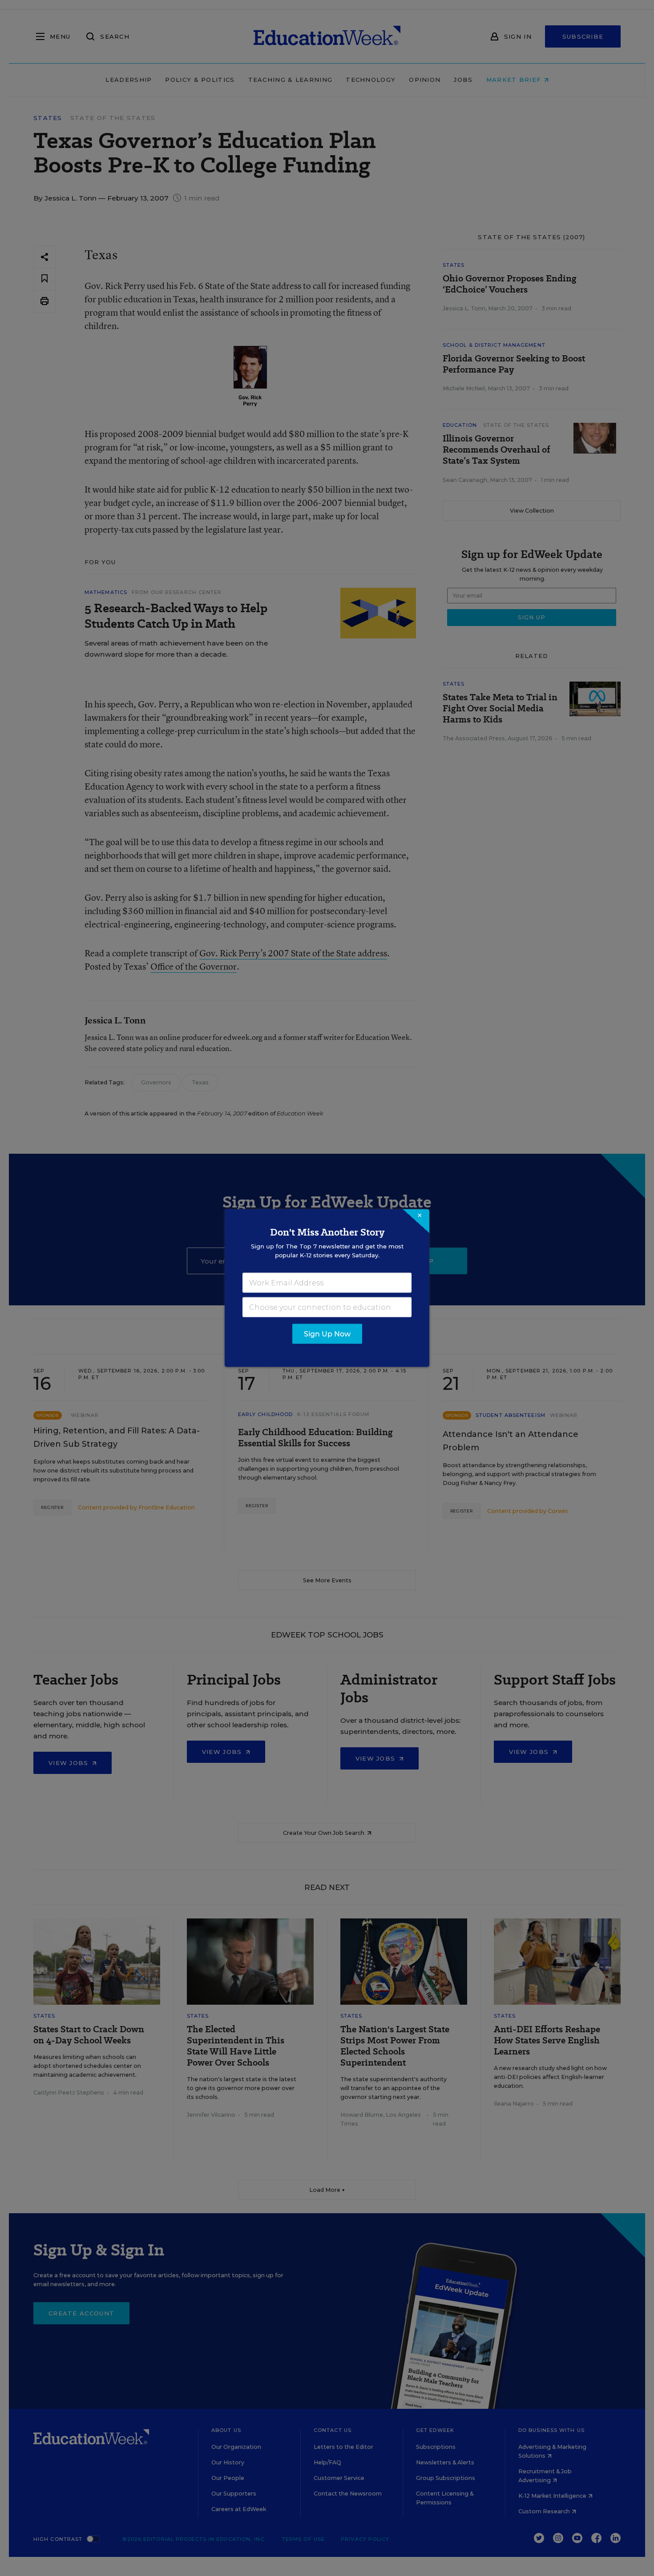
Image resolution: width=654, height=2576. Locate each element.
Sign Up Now (327, 1334)
